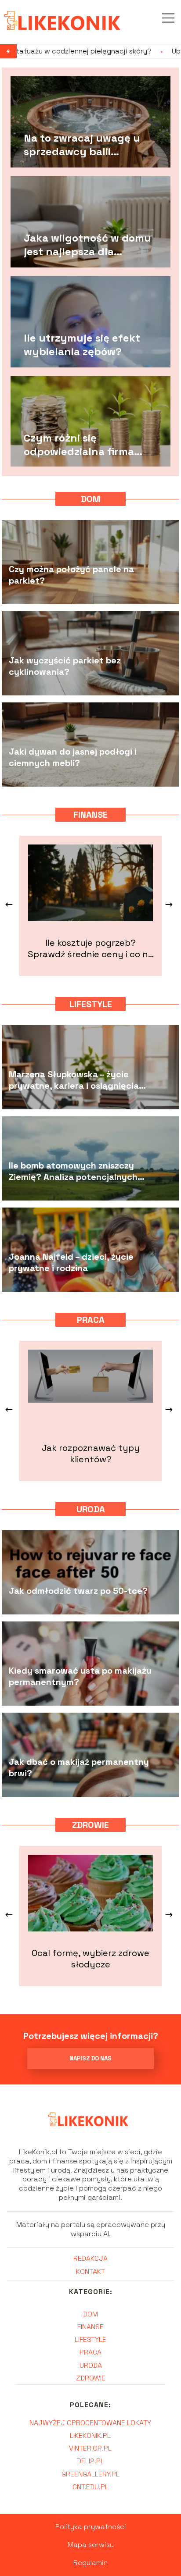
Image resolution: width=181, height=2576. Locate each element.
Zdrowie (90, 1825)
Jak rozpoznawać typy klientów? (91, 1454)
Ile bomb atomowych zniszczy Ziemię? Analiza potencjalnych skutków (73, 1172)
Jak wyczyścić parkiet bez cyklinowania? (65, 666)
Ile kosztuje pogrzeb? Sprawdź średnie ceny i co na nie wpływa (90, 948)
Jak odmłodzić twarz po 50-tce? (78, 1591)
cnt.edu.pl (90, 2487)
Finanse (90, 815)
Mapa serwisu (91, 2545)
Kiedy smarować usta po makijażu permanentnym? (80, 1677)
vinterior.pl (90, 2448)
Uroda (91, 1509)
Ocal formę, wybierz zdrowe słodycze (90, 1959)
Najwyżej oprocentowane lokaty (90, 2423)
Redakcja (90, 2258)
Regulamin (90, 2563)
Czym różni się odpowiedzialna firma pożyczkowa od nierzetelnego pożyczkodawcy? (79, 445)
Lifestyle (91, 1004)
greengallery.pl (90, 2474)
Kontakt (90, 2271)
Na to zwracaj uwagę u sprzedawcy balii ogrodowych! (82, 145)
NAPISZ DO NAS (90, 2058)
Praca (91, 1320)
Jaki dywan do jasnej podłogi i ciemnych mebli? (73, 758)
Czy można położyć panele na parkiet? (71, 575)
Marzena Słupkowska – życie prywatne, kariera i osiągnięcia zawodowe (74, 1080)
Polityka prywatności (91, 2527)
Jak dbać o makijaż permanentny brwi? (79, 1768)
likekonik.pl (90, 2435)
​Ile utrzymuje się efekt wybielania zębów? (82, 345)
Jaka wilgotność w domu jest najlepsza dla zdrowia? (87, 245)
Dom (90, 499)
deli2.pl (90, 2461)
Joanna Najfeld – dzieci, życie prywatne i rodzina (71, 1263)
